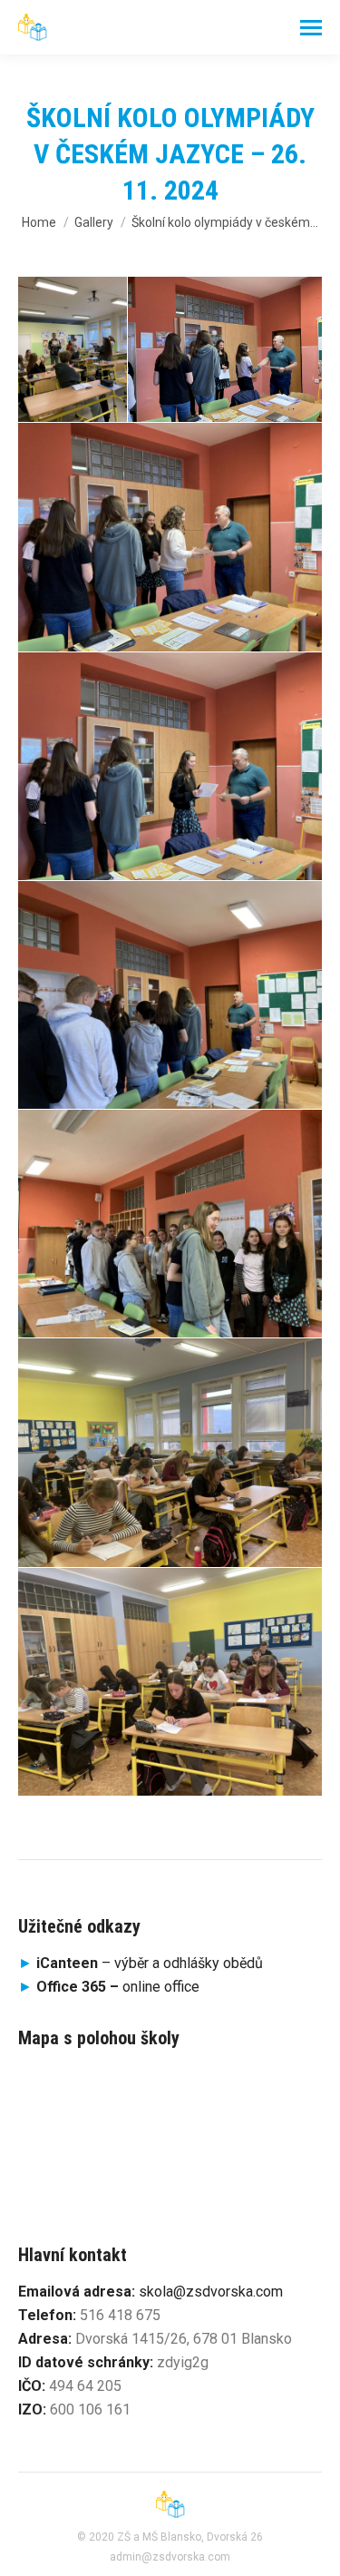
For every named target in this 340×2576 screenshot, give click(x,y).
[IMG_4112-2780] (225, 350)
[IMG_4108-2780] (170, 1224)
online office (118, 1987)
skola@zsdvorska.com (211, 2292)
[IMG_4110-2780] (170, 766)
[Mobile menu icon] (311, 28)
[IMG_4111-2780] (170, 537)
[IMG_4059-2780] (170, 1681)
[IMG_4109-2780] (170, 994)
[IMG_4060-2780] (170, 1453)
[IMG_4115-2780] (73, 350)
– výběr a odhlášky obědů (141, 1963)
